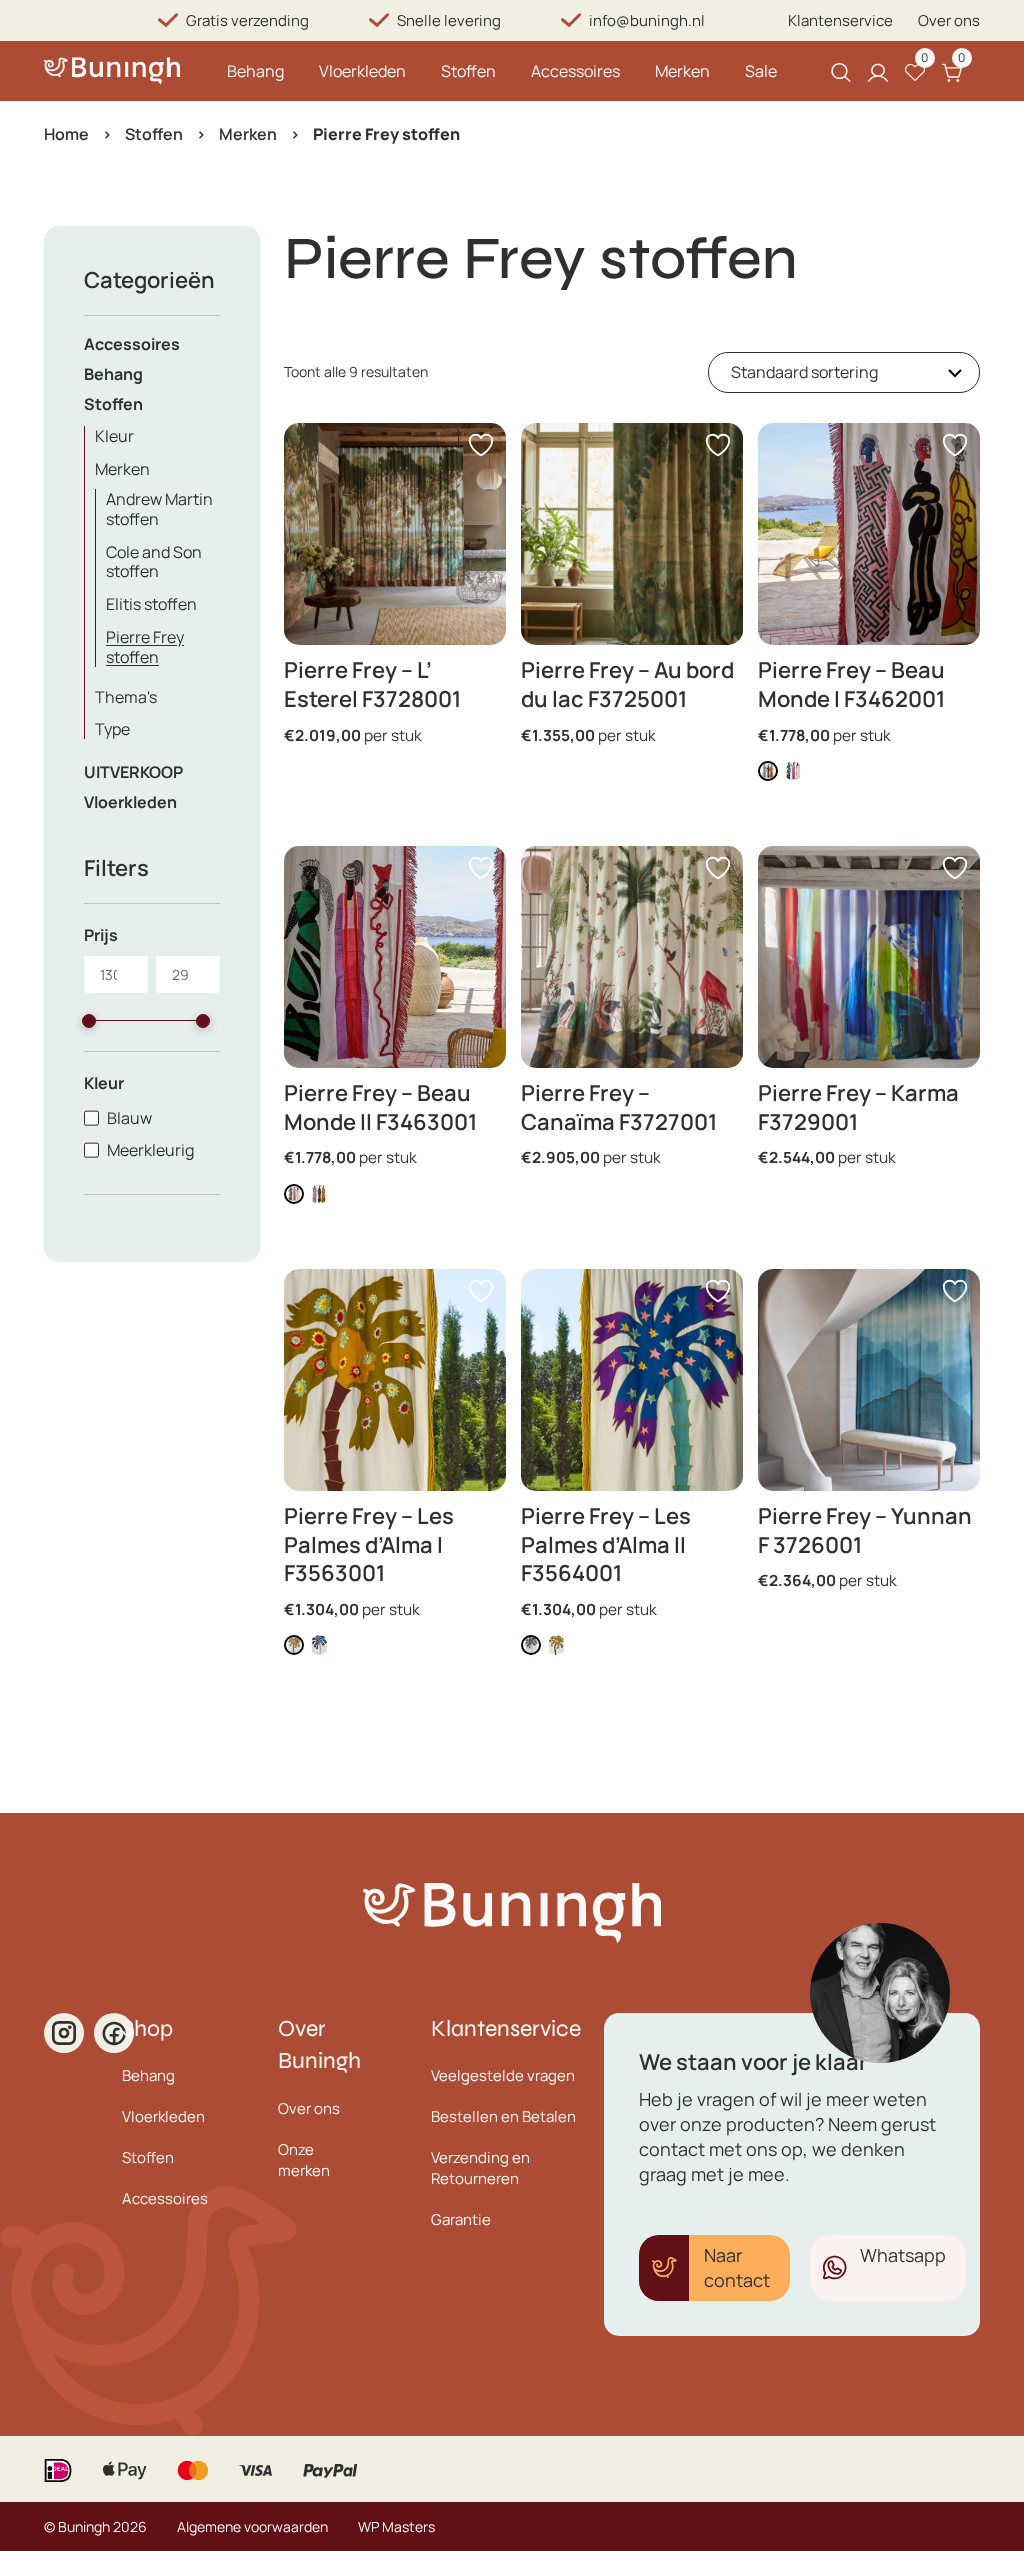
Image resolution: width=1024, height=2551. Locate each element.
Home (66, 134)
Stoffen (468, 71)
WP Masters (396, 2526)
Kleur (114, 436)
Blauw (129, 1118)
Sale (761, 71)
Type (112, 729)
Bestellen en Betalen (503, 2116)
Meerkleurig (150, 1150)
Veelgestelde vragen (503, 2075)
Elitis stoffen (151, 604)
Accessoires (575, 71)
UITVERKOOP (133, 772)
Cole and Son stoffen (154, 562)
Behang (255, 71)
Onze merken (304, 2160)
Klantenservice (840, 20)
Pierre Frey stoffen (145, 647)
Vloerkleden (362, 71)
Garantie (461, 2219)
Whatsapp (903, 2255)
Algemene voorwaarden (252, 2526)
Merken (682, 71)
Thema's (126, 697)
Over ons (949, 20)
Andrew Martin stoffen (159, 509)
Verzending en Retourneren (480, 2168)
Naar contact (737, 2267)
